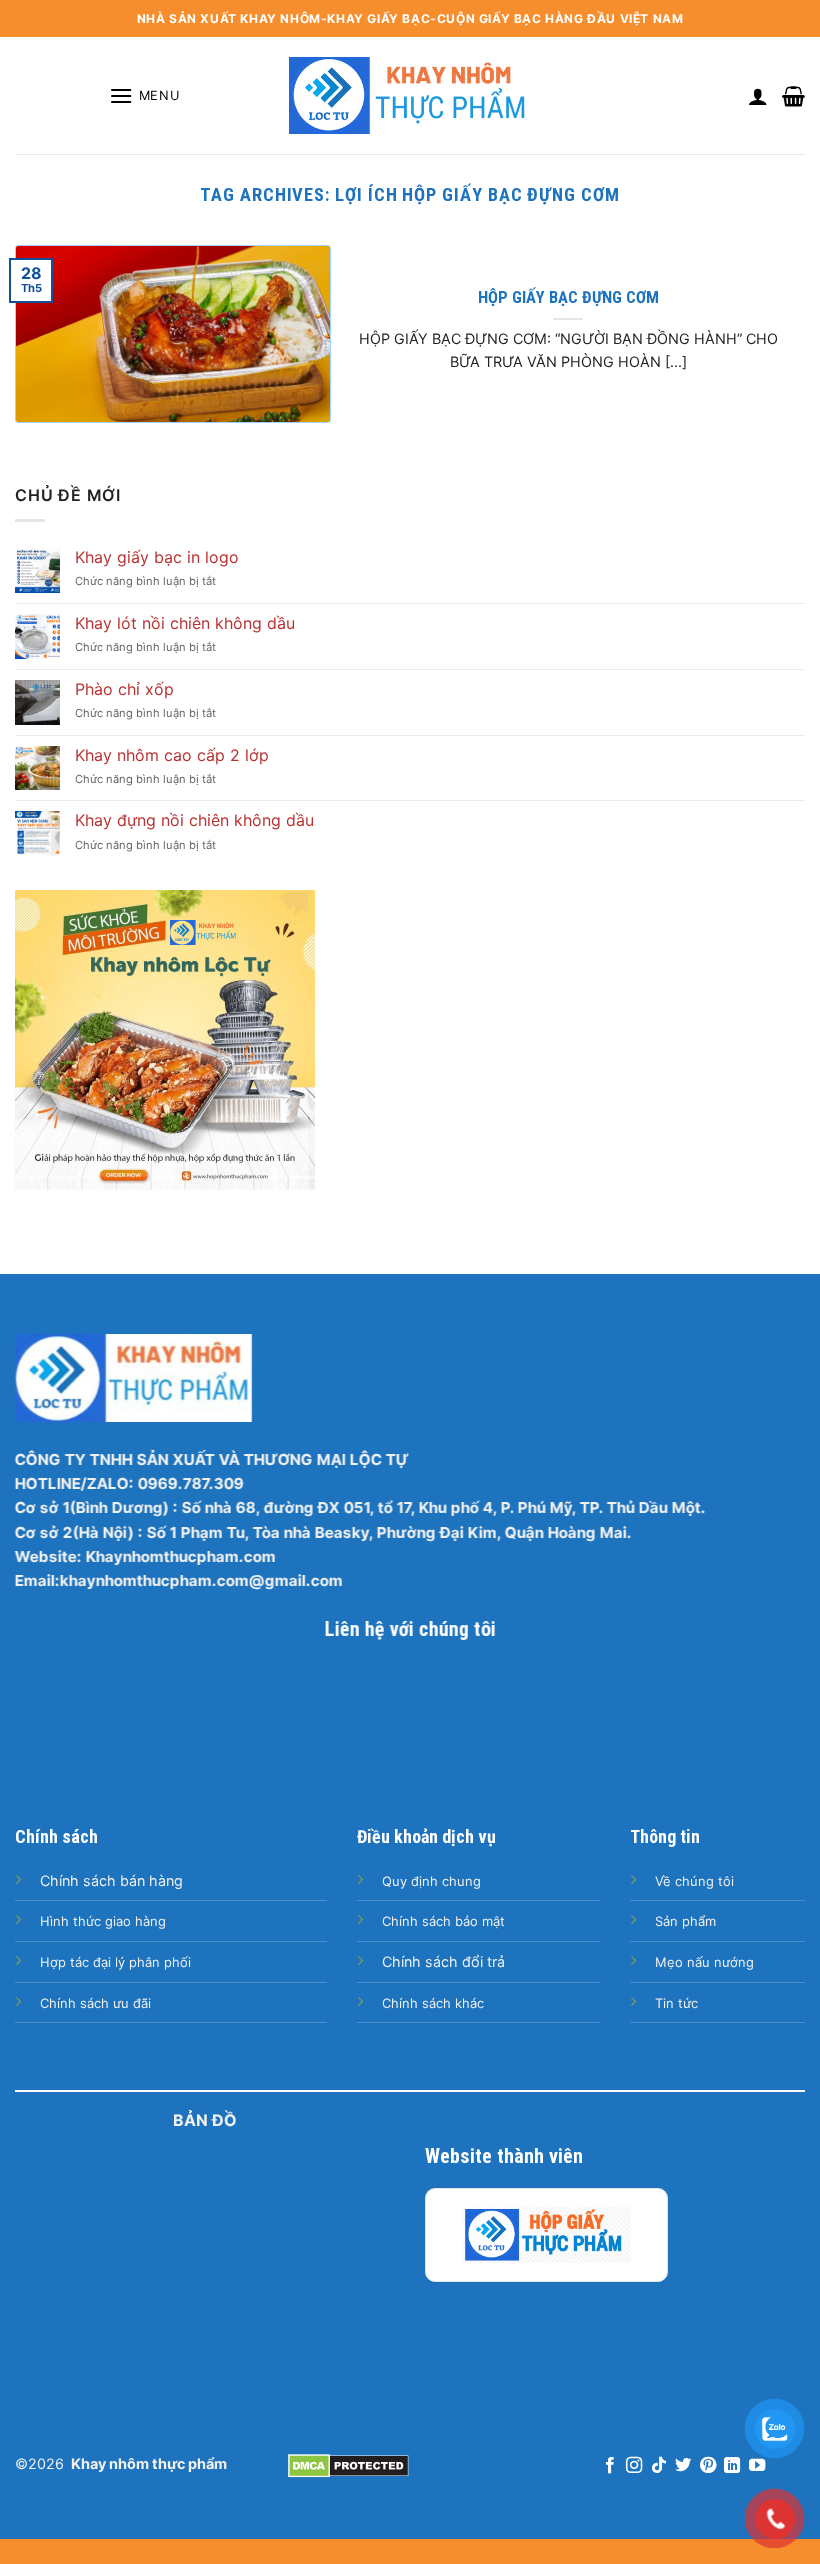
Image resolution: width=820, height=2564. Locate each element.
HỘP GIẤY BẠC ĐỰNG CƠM (568, 297)
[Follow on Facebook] (610, 2466)
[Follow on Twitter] (683, 2466)
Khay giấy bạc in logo (157, 557)
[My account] (758, 96)
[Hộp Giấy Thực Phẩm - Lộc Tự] (546, 2235)
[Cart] (793, 96)
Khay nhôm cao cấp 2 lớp (172, 755)
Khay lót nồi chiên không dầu (185, 623)
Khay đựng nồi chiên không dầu (194, 820)
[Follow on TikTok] (659, 2466)
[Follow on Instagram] (634, 2466)
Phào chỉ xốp (124, 689)
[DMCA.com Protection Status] (348, 2464)
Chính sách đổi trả (443, 1961)
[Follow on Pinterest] (708, 2466)
